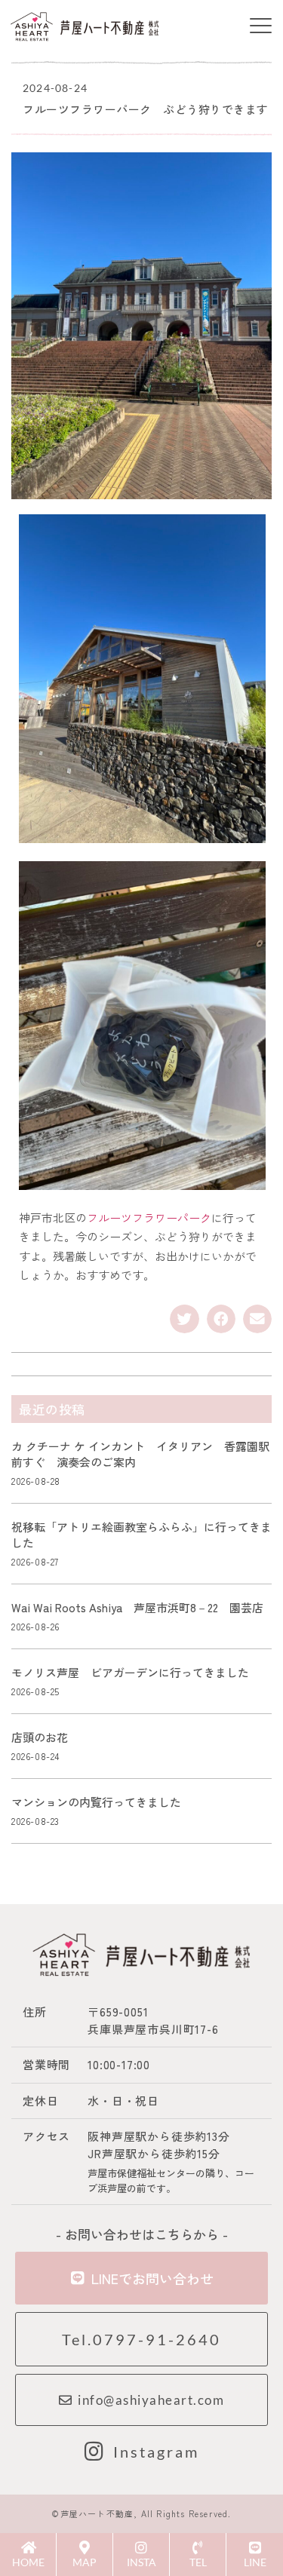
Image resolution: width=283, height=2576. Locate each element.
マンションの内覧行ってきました (96, 1802)
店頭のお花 (40, 1737)
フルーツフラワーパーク (149, 1217)
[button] (260, 27)
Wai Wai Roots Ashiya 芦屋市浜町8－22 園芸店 (137, 1607)
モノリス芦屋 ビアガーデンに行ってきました (130, 1672)
